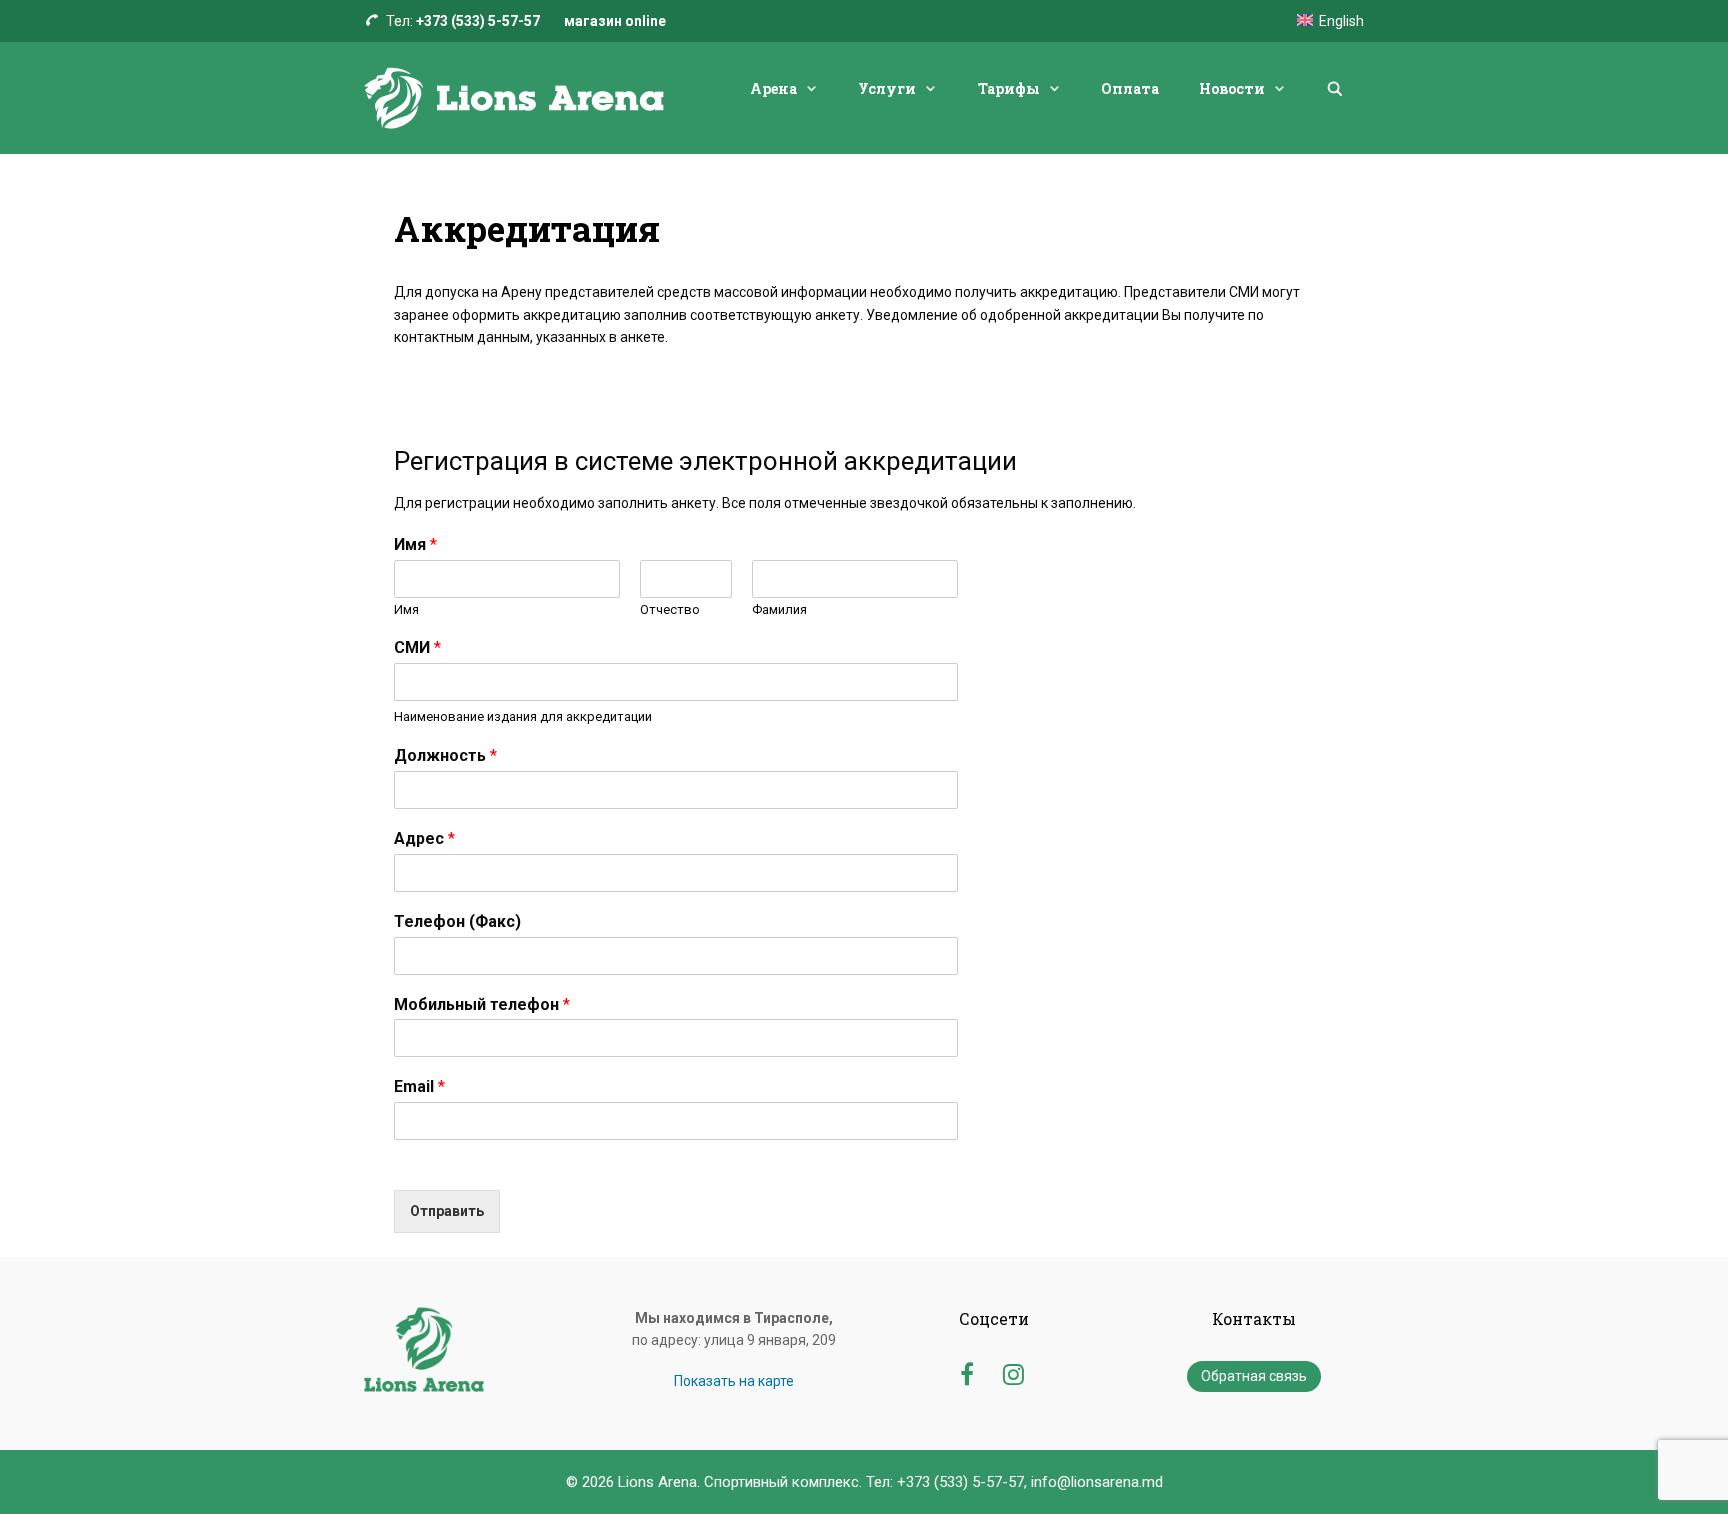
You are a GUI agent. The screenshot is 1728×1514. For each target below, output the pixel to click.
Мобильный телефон (482, 1004)
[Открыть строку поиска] (1335, 89)
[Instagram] (1013, 1371)
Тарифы (1009, 88)
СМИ (417, 647)
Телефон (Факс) (457, 921)
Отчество (670, 609)
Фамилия (779, 609)
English (1341, 21)
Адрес (424, 838)
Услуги (887, 88)
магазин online (615, 21)
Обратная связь (1254, 1376)
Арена (773, 88)
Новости (1232, 88)
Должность (445, 755)
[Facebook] (966, 1371)
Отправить (447, 1211)
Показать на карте (734, 1381)
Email (419, 1086)
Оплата (1130, 88)
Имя (415, 544)
